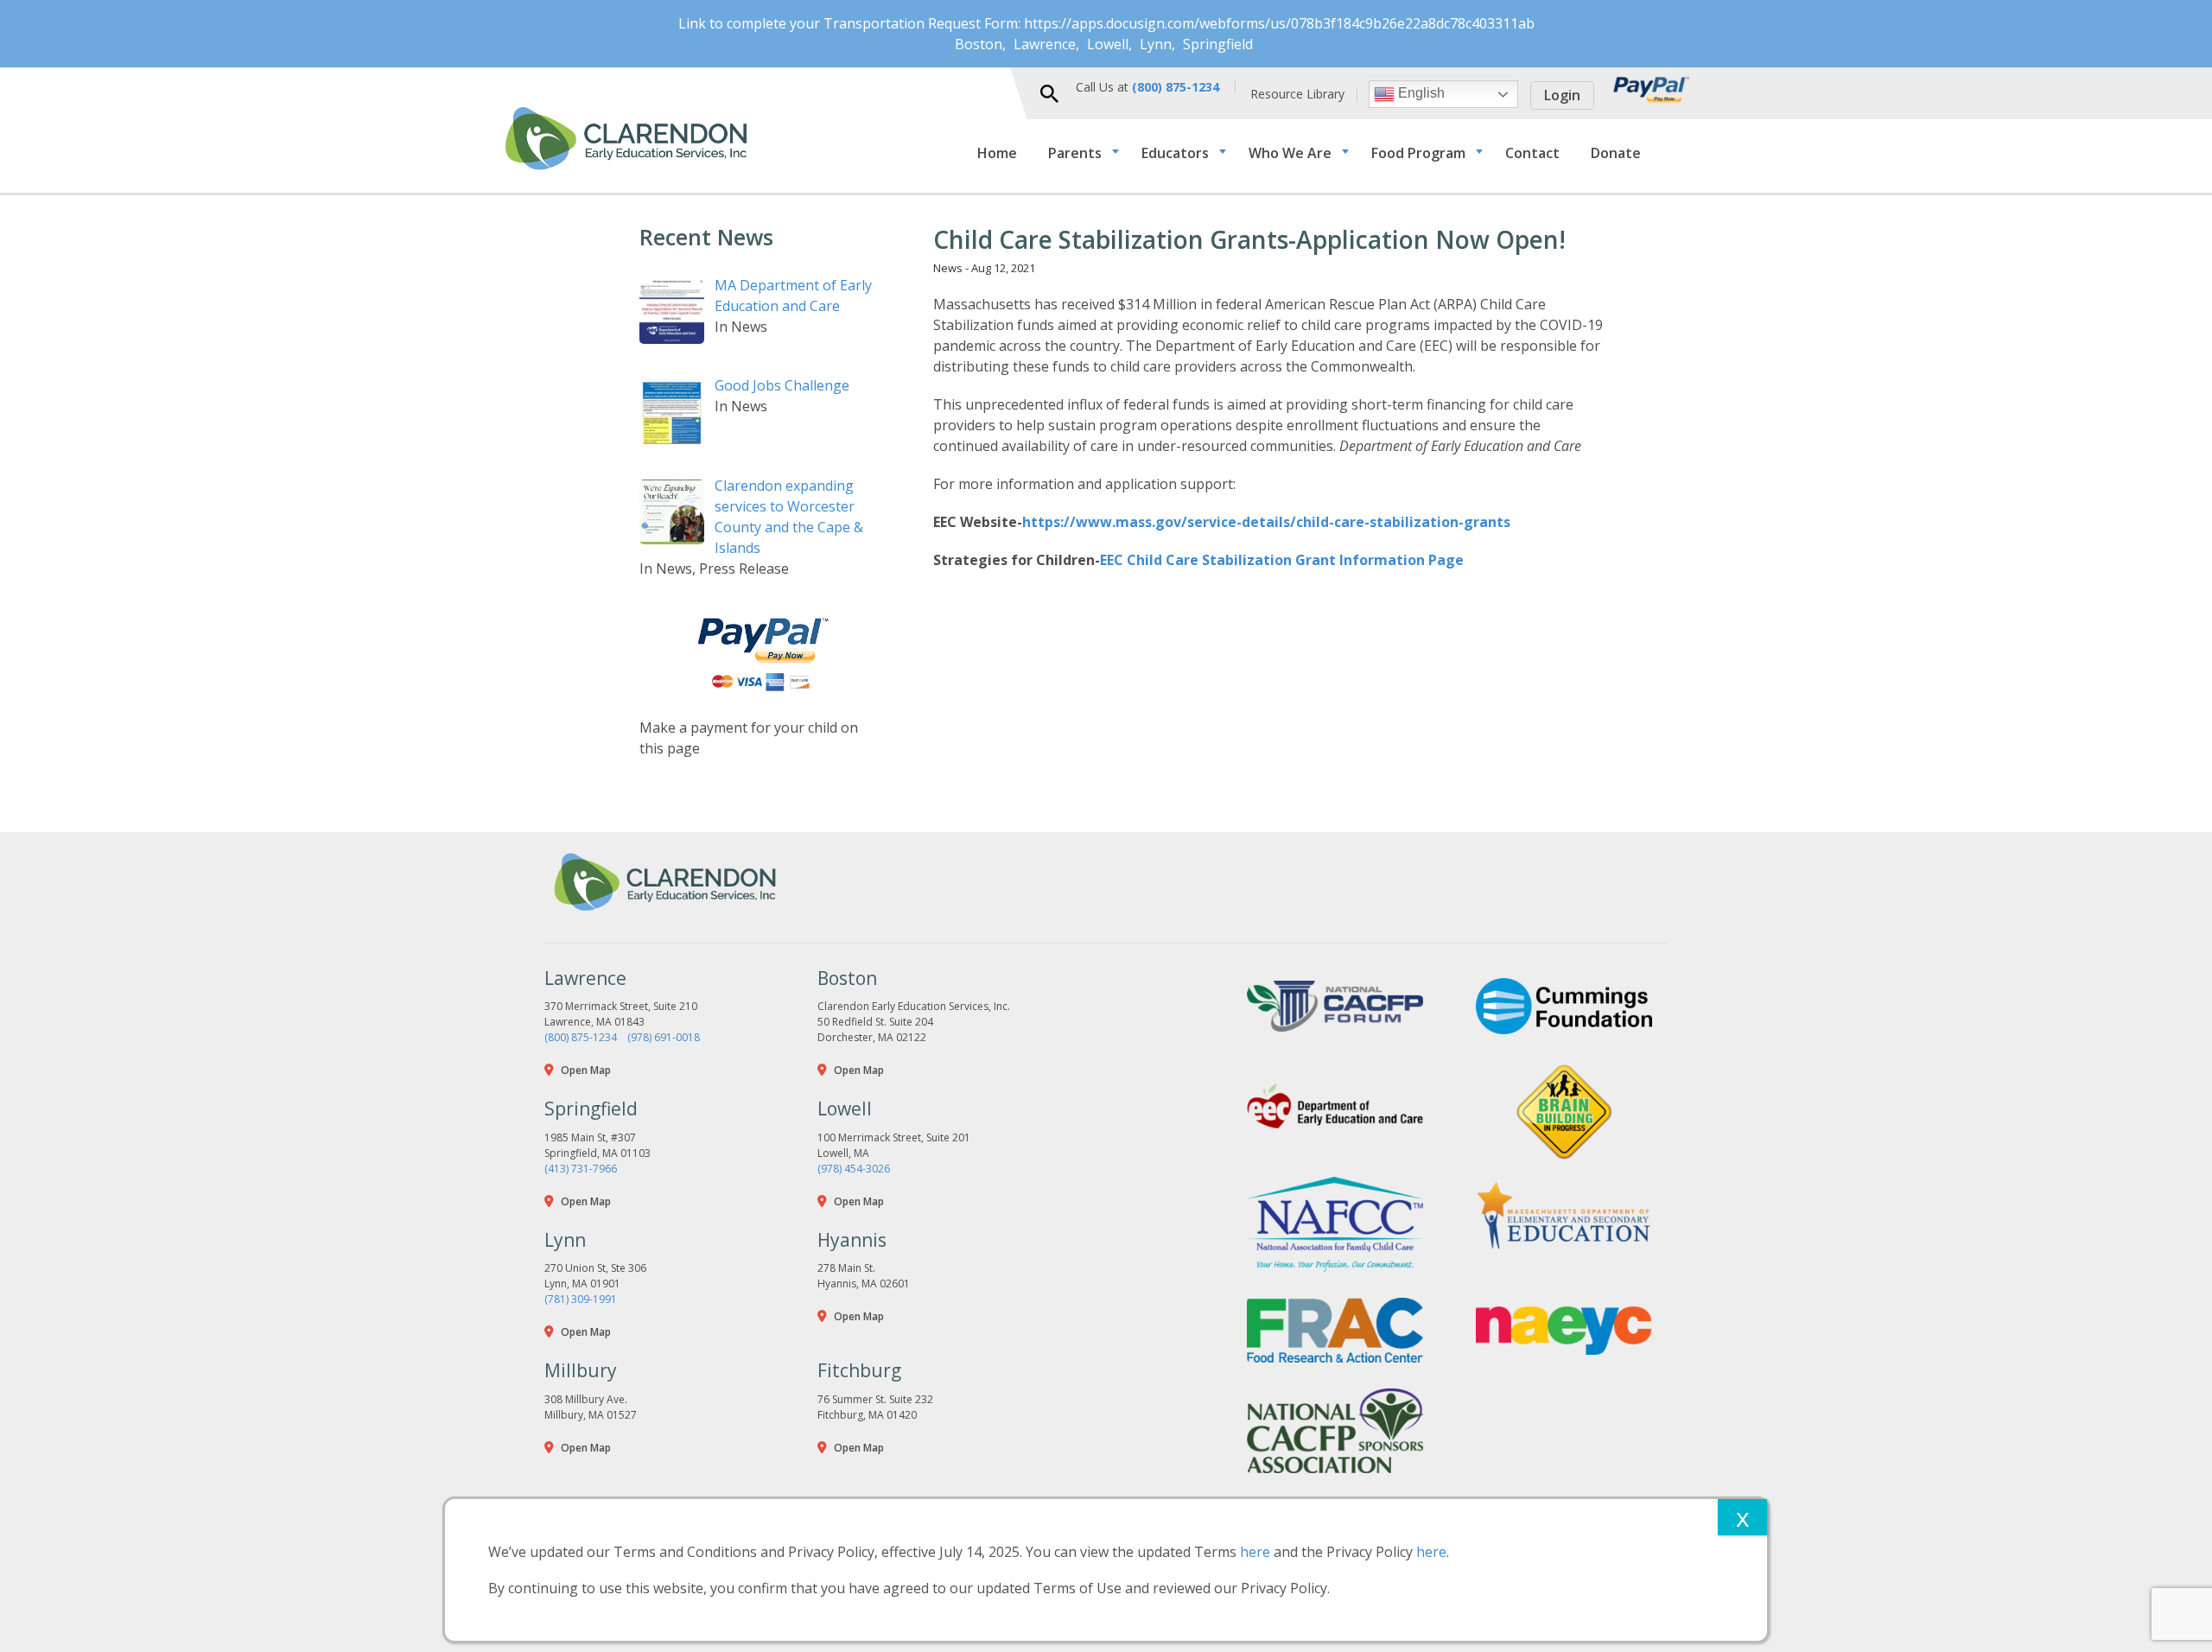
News (948, 268)
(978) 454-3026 (854, 1169)
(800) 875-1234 (581, 1037)
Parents (1075, 153)
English (1420, 93)
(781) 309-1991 (581, 1299)
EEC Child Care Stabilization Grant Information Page (1282, 560)
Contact (1532, 153)
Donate (1616, 153)
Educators (1175, 153)
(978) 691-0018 (664, 1037)
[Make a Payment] (760, 654)
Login (1562, 95)
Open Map (586, 1070)
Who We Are (1290, 153)
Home (997, 153)
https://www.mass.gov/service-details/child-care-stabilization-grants (1268, 522)
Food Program (1418, 153)
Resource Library (1297, 94)
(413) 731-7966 (581, 1169)
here (1255, 1552)
